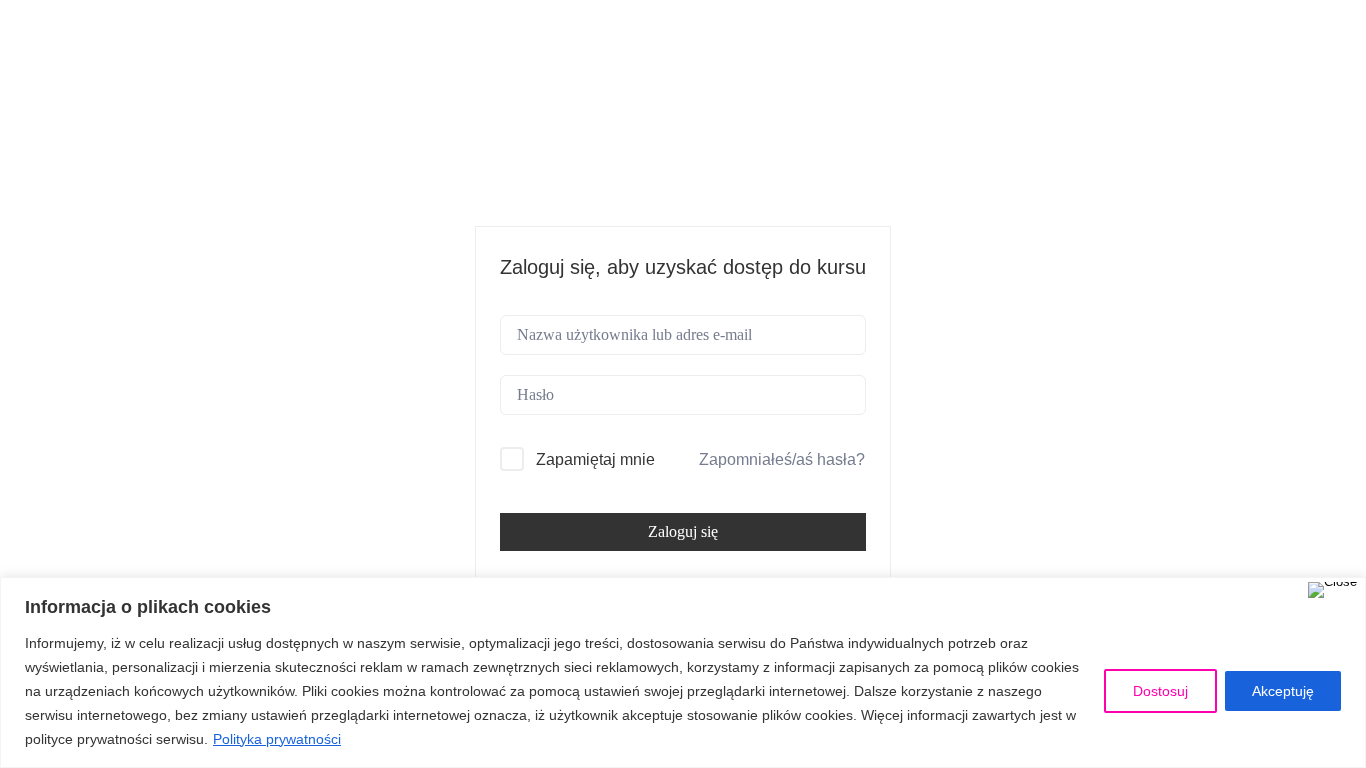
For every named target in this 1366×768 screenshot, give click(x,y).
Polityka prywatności (277, 739)
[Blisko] (1332, 590)
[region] (683, 672)
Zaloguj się (683, 531)
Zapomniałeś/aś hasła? (782, 459)
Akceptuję (1283, 691)
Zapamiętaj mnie (595, 459)
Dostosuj (1160, 691)
